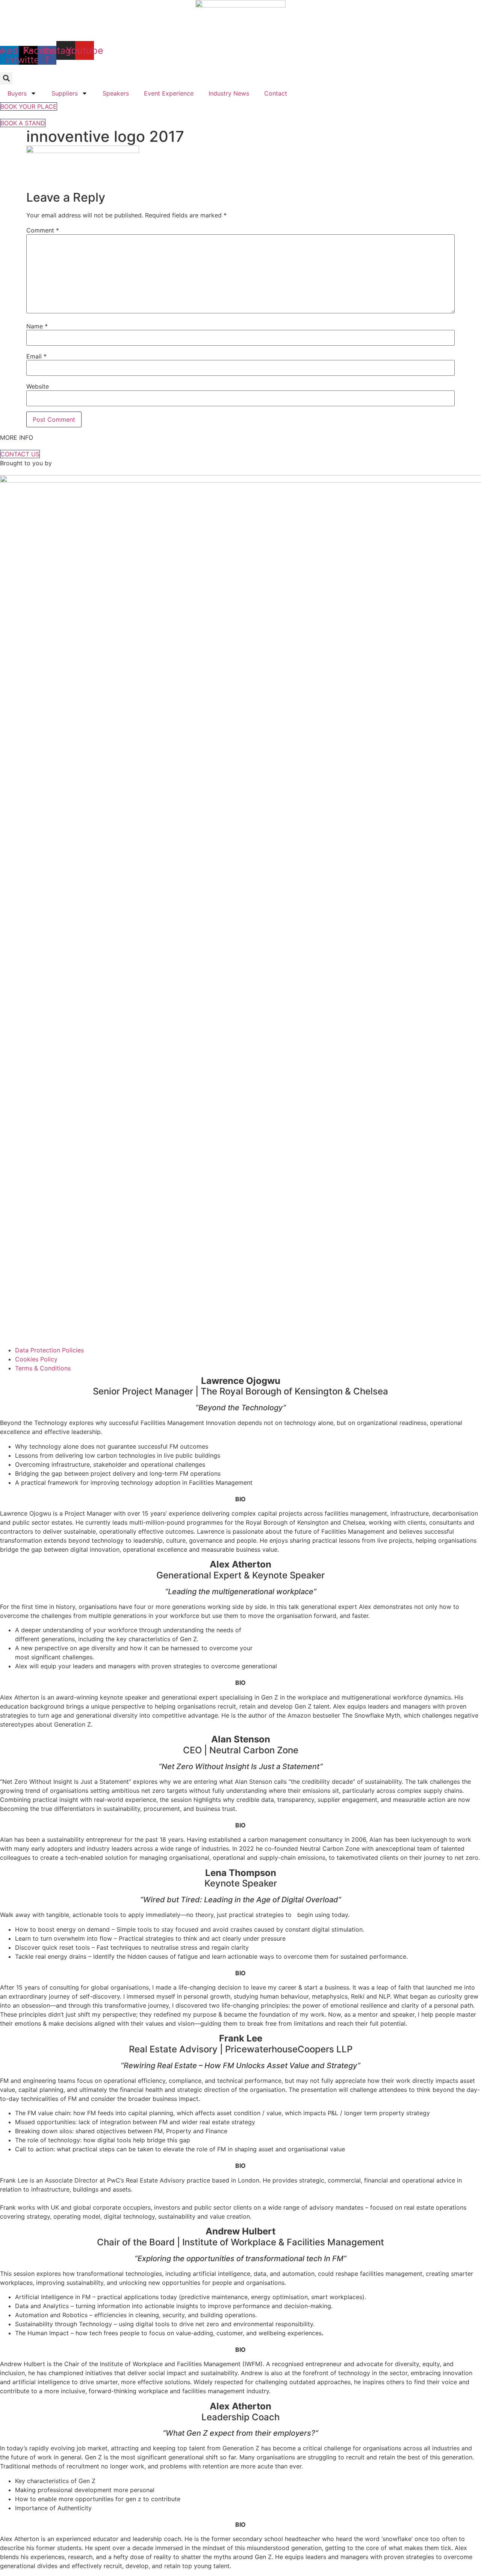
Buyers (17, 93)
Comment (43, 230)
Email (36, 356)
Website (38, 386)
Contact (276, 93)
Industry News (229, 93)
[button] (6, 78)
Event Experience (169, 93)
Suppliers (65, 93)
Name (37, 326)
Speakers (116, 93)
